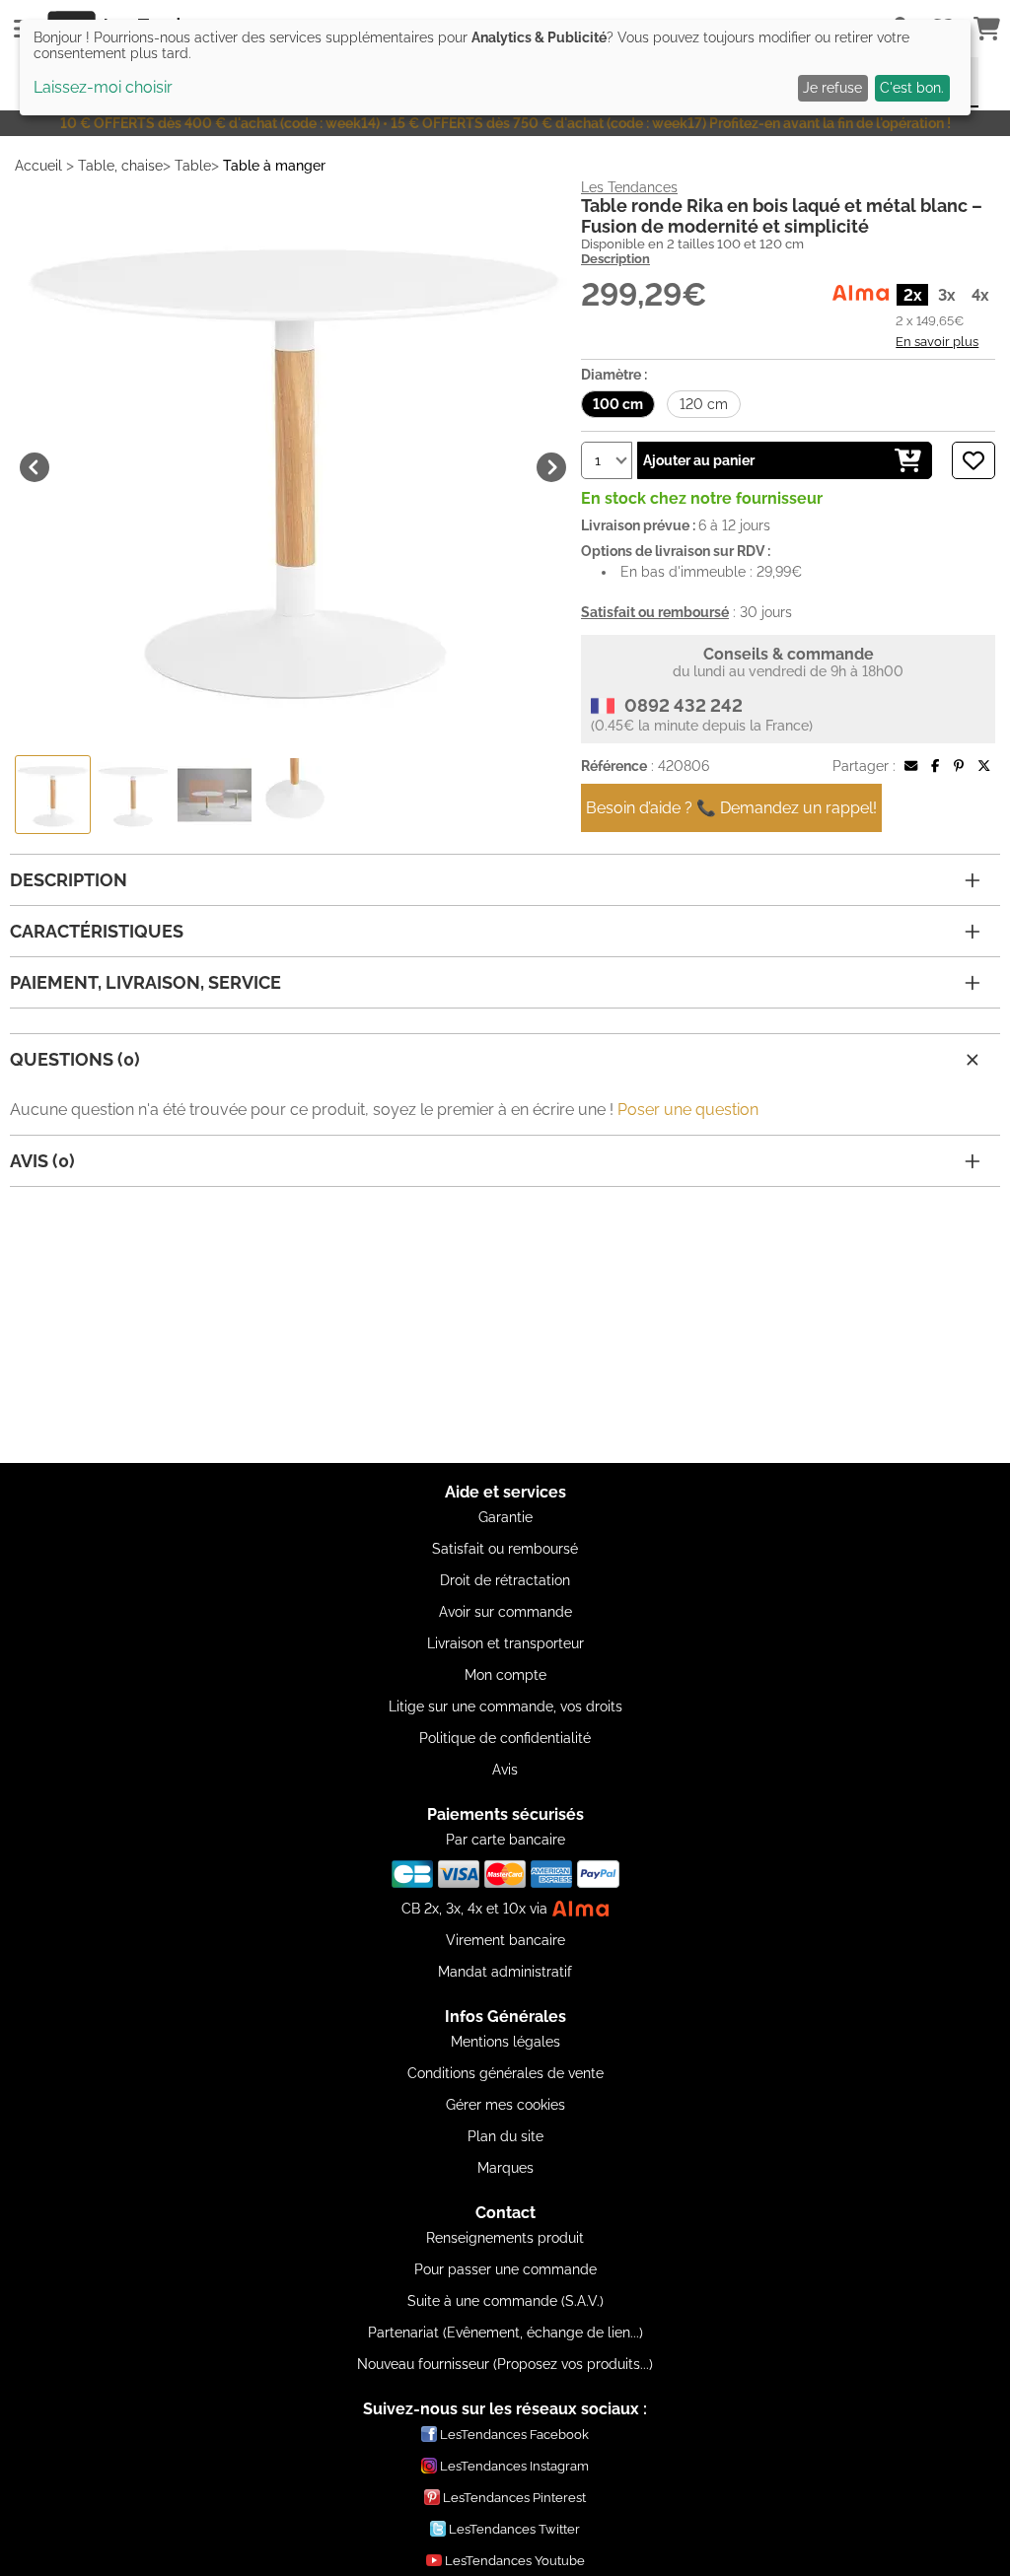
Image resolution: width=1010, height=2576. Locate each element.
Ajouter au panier (699, 460)
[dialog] (495, 68)
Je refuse (832, 88)
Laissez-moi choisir (103, 87)
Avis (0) (42, 1161)
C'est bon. (912, 88)
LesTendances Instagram (514, 2466)
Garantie (505, 1517)
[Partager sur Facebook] (935, 766)
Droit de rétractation (505, 1580)
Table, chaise (120, 166)
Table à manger (274, 166)
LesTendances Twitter (514, 2529)
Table (193, 166)
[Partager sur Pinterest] (959, 766)
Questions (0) (75, 1059)
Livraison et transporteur (505, 1643)
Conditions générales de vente (505, 2073)
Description (615, 259)
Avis (505, 1770)
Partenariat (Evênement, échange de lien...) (505, 2332)
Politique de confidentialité (505, 1738)
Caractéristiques (97, 931)
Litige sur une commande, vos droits (505, 1706)
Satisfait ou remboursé (505, 1549)
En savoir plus (937, 341)
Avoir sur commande (505, 1612)
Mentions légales (505, 2042)
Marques (505, 2168)
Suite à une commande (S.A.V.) (505, 2301)
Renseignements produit (505, 2238)
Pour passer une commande (505, 2269)
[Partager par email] (911, 766)
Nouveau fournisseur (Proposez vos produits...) (505, 2364)
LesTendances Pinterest (514, 2498)
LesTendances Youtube (515, 2561)
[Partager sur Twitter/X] (984, 766)
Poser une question (688, 1110)
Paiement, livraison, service (145, 982)
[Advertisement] (505, 1325)
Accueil (38, 166)
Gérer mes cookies (505, 2105)
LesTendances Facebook (514, 2435)
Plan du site (505, 2136)
